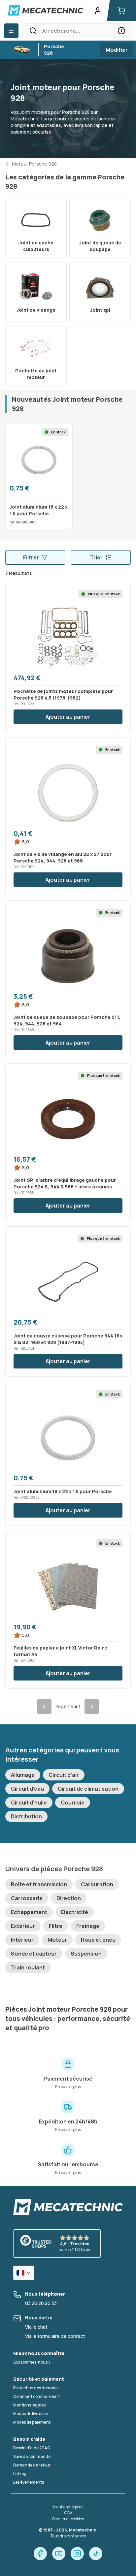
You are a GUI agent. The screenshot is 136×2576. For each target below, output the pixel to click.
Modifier (117, 50)
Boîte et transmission (39, 1884)
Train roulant (28, 1967)
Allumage (23, 1775)
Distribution (26, 1816)
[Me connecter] (98, 11)
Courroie (73, 1803)
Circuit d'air (64, 1775)
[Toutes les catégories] (11, 31)
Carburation (97, 1884)
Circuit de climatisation (88, 1789)
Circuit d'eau (27, 1789)
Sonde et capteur (34, 1954)
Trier (96, 557)
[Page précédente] (44, 1707)
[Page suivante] (92, 1707)
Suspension (86, 1954)
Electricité (75, 1912)
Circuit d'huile (29, 1803)
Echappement (29, 1912)
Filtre (56, 1926)
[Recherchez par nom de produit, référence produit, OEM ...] (121, 31)
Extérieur (23, 1926)
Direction (69, 1898)
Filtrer (31, 557)
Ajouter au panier (68, 717)
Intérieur (22, 1940)
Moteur (57, 1940)
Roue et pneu (98, 1940)
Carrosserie (27, 1898)
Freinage (88, 1926)
